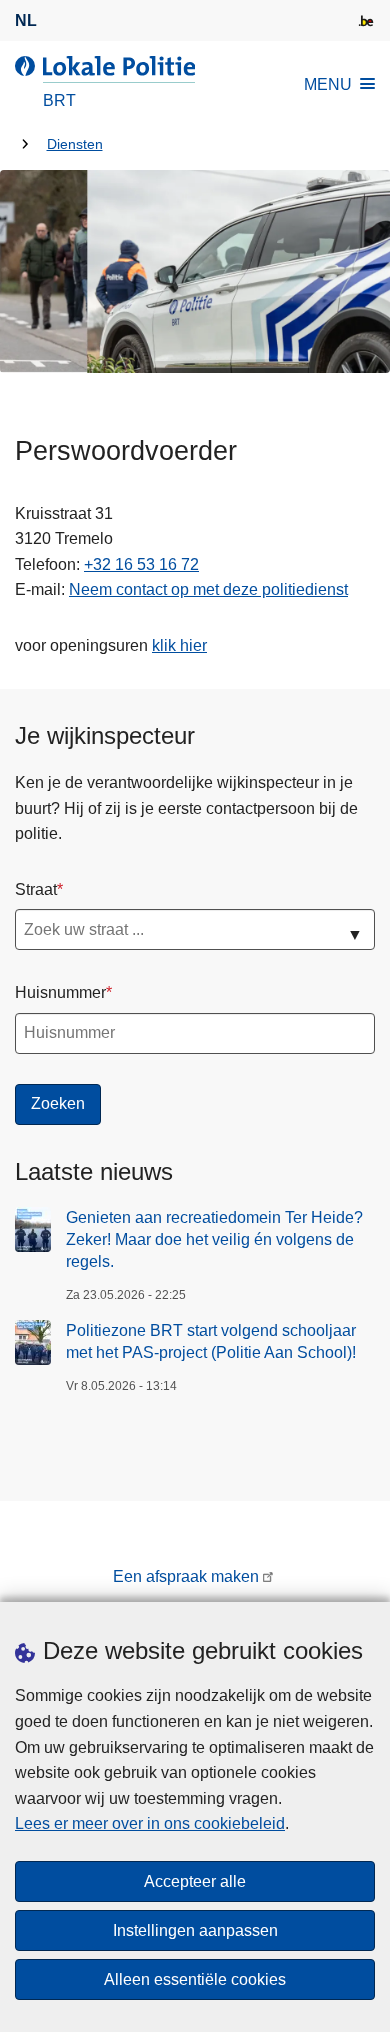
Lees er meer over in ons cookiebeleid (150, 1823)
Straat (36, 889)
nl (26, 20)
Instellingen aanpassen (195, 1930)
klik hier (179, 645)
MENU (328, 84)
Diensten (75, 144)
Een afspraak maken (186, 1576)
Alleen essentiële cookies (195, 1979)
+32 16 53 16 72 (141, 564)
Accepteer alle (195, 1881)
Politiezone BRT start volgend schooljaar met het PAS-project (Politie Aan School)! (211, 1341)
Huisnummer (60, 992)
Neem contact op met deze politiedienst (208, 589)
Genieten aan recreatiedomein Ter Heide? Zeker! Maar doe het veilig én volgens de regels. (214, 1240)
